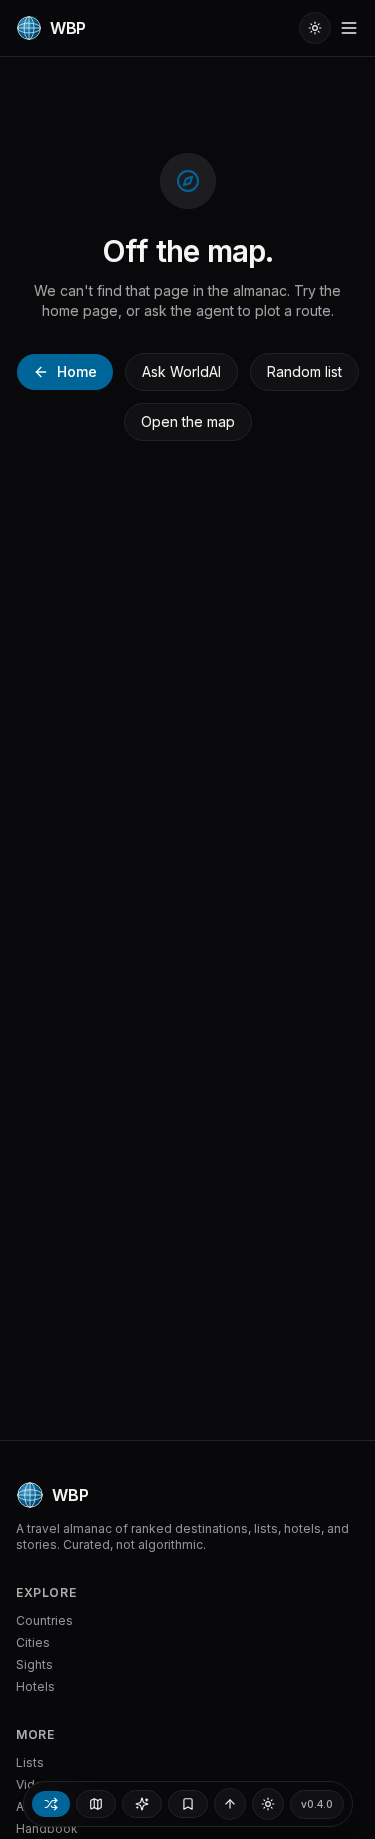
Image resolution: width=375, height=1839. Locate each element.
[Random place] (51, 1804)
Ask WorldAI (181, 371)
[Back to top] (230, 1804)
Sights (34, 1664)
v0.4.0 (317, 1804)
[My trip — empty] (188, 1804)
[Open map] (96, 1804)
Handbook (47, 1828)
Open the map (188, 421)
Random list (304, 371)
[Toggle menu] (349, 28)
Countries (44, 1620)
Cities (33, 1642)
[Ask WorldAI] (142, 1804)
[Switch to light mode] (315, 28)
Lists (30, 1762)
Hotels (35, 1686)
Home (77, 371)
